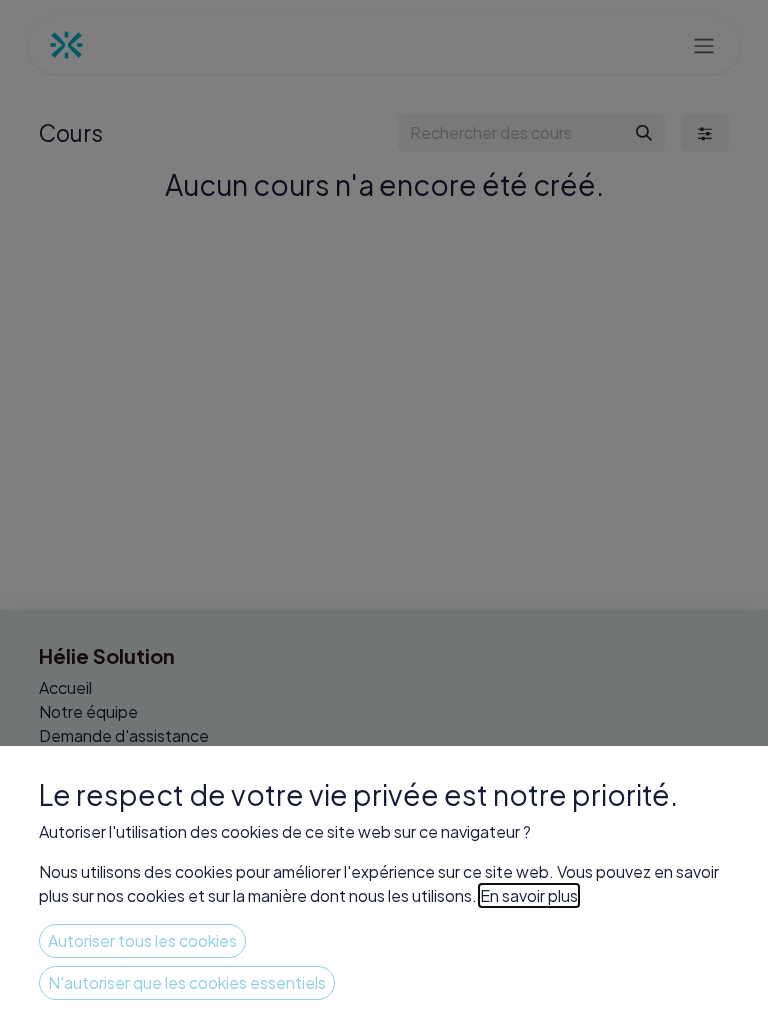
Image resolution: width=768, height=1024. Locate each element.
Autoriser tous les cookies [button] (142, 940)
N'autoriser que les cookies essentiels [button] (187, 982)
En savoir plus (529, 895)
